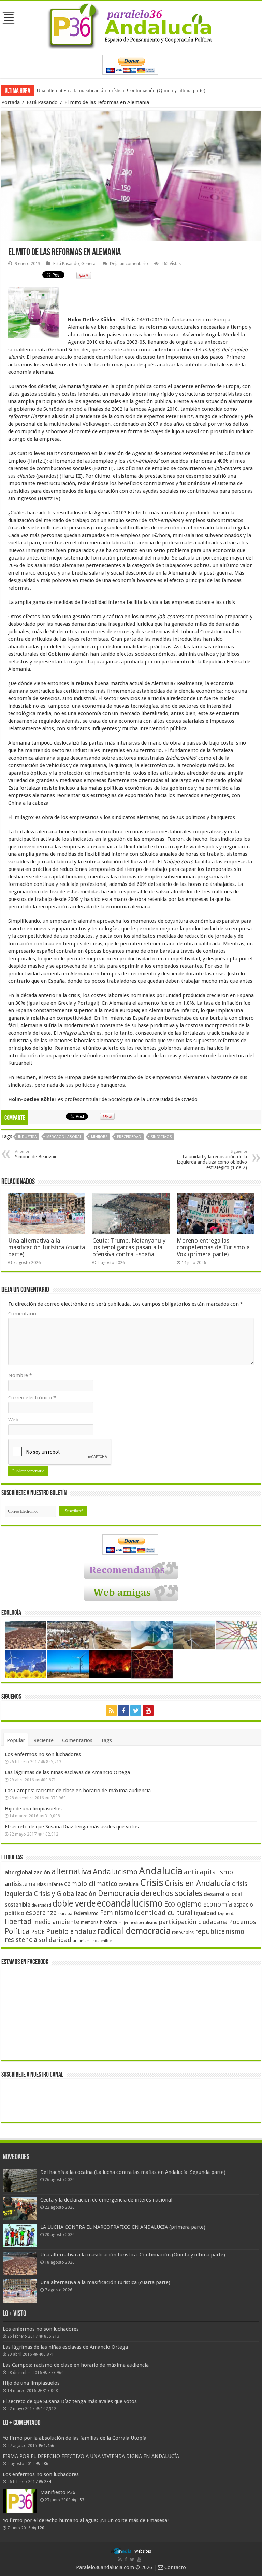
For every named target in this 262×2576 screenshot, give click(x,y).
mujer (123, 1923)
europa (65, 1914)
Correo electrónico (32, 1398)
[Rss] (111, 1711)
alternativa (71, 1872)
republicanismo (220, 1932)
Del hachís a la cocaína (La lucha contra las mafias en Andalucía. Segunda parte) (133, 2172)
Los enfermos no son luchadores (43, 1754)
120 (41, 2528)
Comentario (22, 1314)
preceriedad (129, 1137)
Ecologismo (183, 1904)
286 (45, 2464)
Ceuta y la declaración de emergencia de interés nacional (106, 2200)
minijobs (99, 1137)
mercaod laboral (64, 1137)
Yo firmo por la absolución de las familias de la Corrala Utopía (75, 2438)
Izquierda (227, 1914)
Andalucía (161, 1871)
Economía (217, 1904)
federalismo (86, 1913)
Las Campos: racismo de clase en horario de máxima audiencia (78, 1791)
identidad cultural (164, 1913)
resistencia (21, 1940)
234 (48, 2482)
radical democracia (134, 1931)
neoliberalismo (143, 1923)
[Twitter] (136, 1711)
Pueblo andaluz (71, 1931)
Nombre (20, 1375)
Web (13, 1420)
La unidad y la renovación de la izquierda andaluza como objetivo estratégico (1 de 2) (212, 1160)
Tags (106, 1740)
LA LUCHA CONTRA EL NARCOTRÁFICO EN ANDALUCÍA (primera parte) (123, 2227)
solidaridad (55, 1940)
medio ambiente (56, 1922)
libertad (18, 1921)
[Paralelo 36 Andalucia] (131, 25)
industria (27, 1137)
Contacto (174, 2567)
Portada (11, 102)
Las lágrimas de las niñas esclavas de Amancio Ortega (67, 1772)
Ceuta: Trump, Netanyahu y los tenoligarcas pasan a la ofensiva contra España (129, 1247)
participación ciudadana (193, 1922)
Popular (16, 1740)
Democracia (119, 1893)
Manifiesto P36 (58, 2492)
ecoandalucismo (130, 1903)
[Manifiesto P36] (20, 2501)
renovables (183, 1932)
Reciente (43, 1740)
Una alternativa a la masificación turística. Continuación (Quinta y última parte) (133, 2255)
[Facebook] (123, 1711)
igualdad (205, 1913)
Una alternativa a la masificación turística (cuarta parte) (95, 90)
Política (17, 1931)
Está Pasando (42, 102)
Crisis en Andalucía (198, 1884)
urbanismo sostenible (92, 1941)
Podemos (243, 1922)
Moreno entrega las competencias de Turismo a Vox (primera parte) (213, 1247)
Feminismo (117, 1913)
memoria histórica (99, 1922)
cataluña (129, 1884)
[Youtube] (148, 1711)
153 (81, 2500)
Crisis (152, 1883)
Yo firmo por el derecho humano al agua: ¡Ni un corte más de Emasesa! (86, 2520)
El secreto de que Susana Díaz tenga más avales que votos (72, 1827)
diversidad (41, 1905)
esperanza (41, 1913)
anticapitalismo (208, 1872)
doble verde (74, 1904)
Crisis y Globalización (65, 1894)
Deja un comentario (129, 263)
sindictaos (161, 1137)
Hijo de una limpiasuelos (33, 1809)
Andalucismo (115, 1872)
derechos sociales (172, 1893)
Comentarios (77, 1740)
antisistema (20, 1884)
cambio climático (91, 1884)
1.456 (49, 2446)
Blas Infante (50, 1884)
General (89, 263)
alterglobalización (27, 1872)
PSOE (38, 1932)
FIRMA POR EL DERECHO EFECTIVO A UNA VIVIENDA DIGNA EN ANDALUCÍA (91, 2456)
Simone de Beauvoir (36, 1154)
